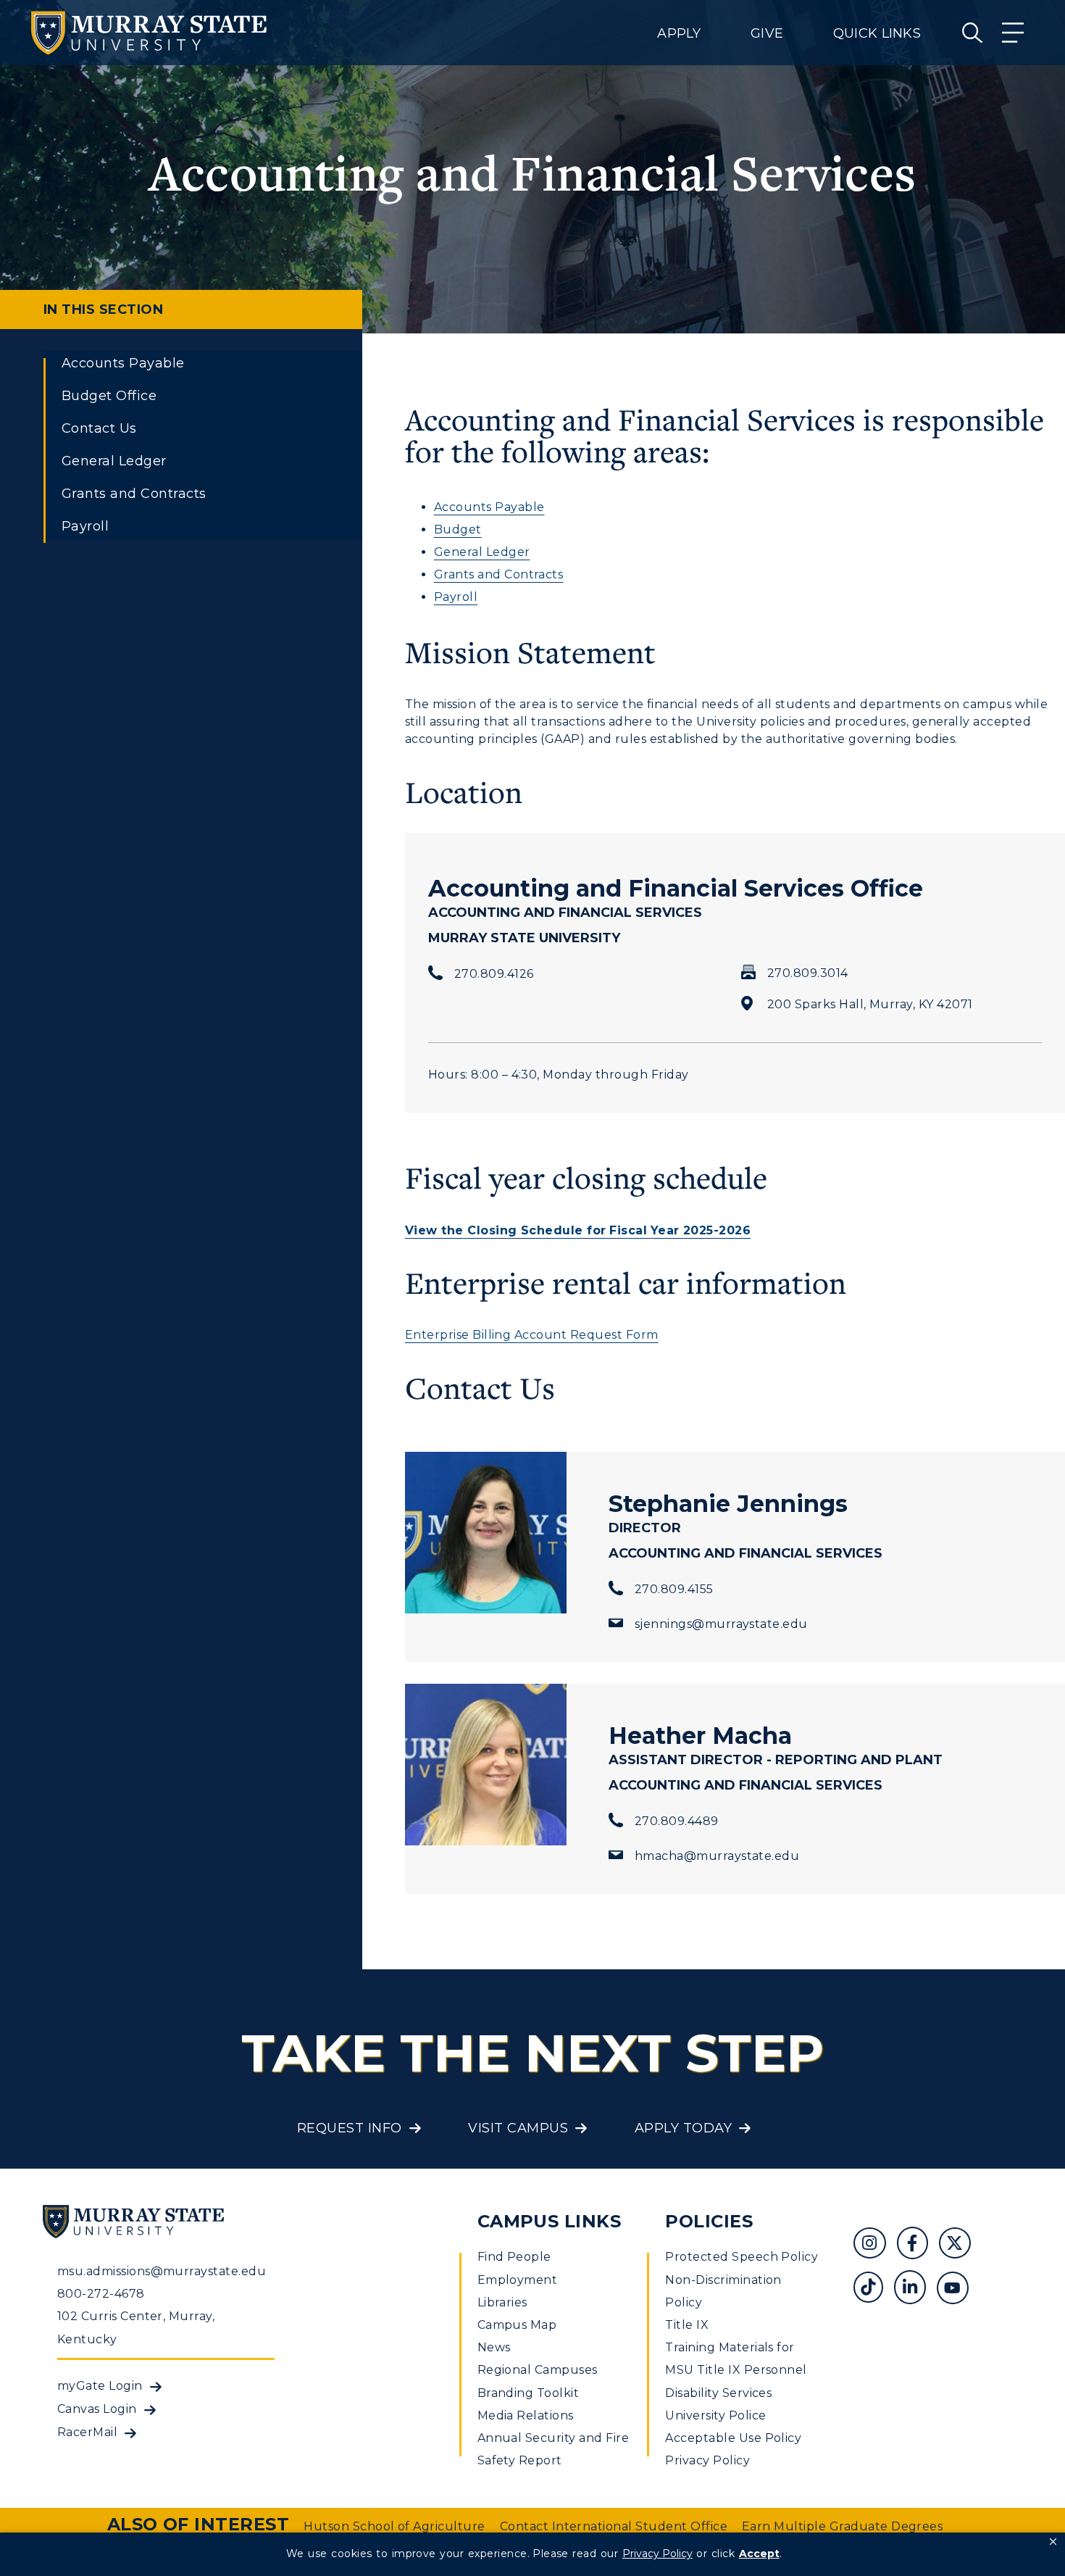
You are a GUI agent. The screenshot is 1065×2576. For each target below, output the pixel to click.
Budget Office (109, 396)
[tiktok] (873, 2289)
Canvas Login (97, 2409)
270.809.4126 (494, 974)
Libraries (502, 2302)
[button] (1053, 2542)
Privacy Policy (707, 2460)
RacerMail (87, 2432)
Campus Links (550, 2221)
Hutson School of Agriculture (394, 2526)
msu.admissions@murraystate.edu (162, 2271)
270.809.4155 (674, 1589)
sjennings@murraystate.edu (721, 1624)
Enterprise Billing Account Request (514, 1335)
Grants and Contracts (134, 494)
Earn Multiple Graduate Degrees (842, 2526)
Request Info (350, 2128)
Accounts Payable (123, 363)
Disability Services (718, 2393)
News (494, 2347)
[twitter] (960, 2245)
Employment (518, 2280)
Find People (514, 2257)
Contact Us (99, 428)
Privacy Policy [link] (657, 2554)
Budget (458, 529)
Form (640, 1335)
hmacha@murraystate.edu (717, 1856)
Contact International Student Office (614, 2526)
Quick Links (877, 33)
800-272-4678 (101, 2294)
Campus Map (517, 2325)
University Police (715, 2415)
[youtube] (958, 2289)
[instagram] (875, 2245)
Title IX (687, 2325)
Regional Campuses (538, 2370)
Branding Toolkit (529, 2393)
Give (767, 33)
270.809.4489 (677, 1821)
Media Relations (526, 2415)
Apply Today (683, 2128)
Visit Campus (518, 2128)
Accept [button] (759, 2554)
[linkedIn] (915, 2289)
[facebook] (918, 2245)
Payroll (85, 526)
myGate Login (100, 2386)
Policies (709, 2221)
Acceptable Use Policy (733, 2438)
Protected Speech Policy (742, 2257)
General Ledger (114, 461)
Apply (679, 33)
